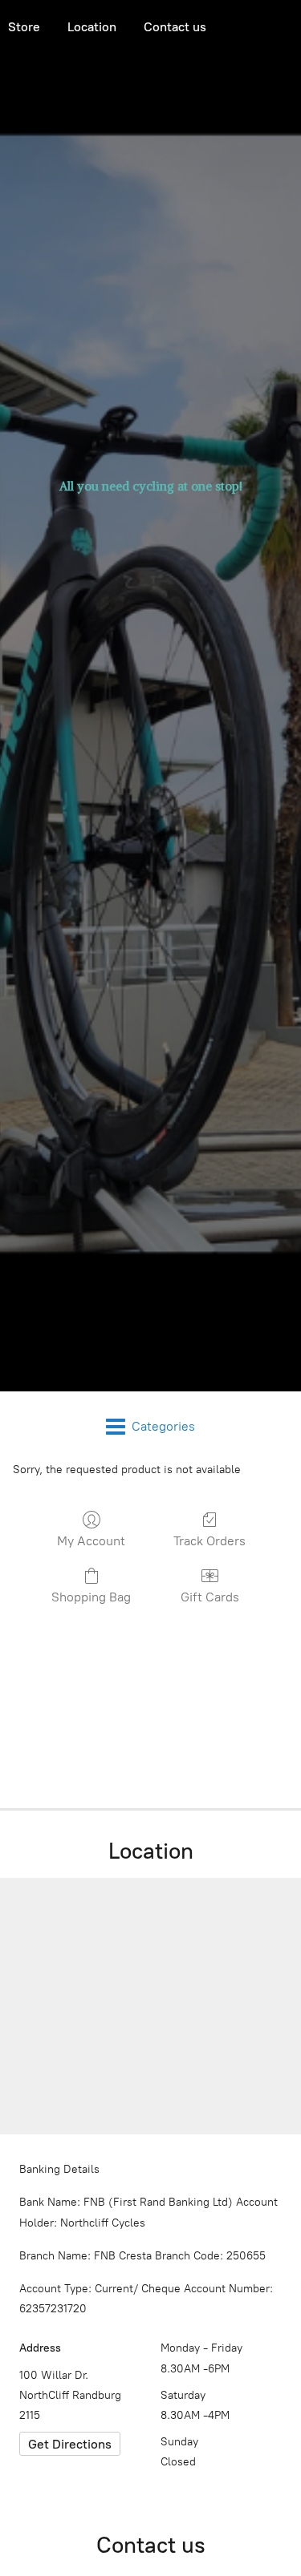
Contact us (175, 27)
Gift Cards (210, 1597)
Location (92, 27)
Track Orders (209, 1541)
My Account (91, 1541)
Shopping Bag (91, 1597)
